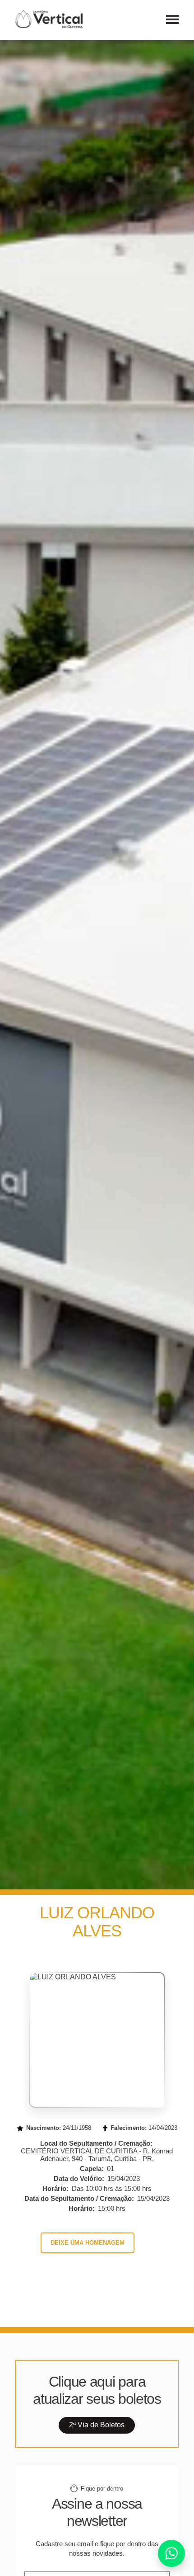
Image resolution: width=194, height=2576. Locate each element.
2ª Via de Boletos (97, 2425)
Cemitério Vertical (49, 19)
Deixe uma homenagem (88, 2243)
